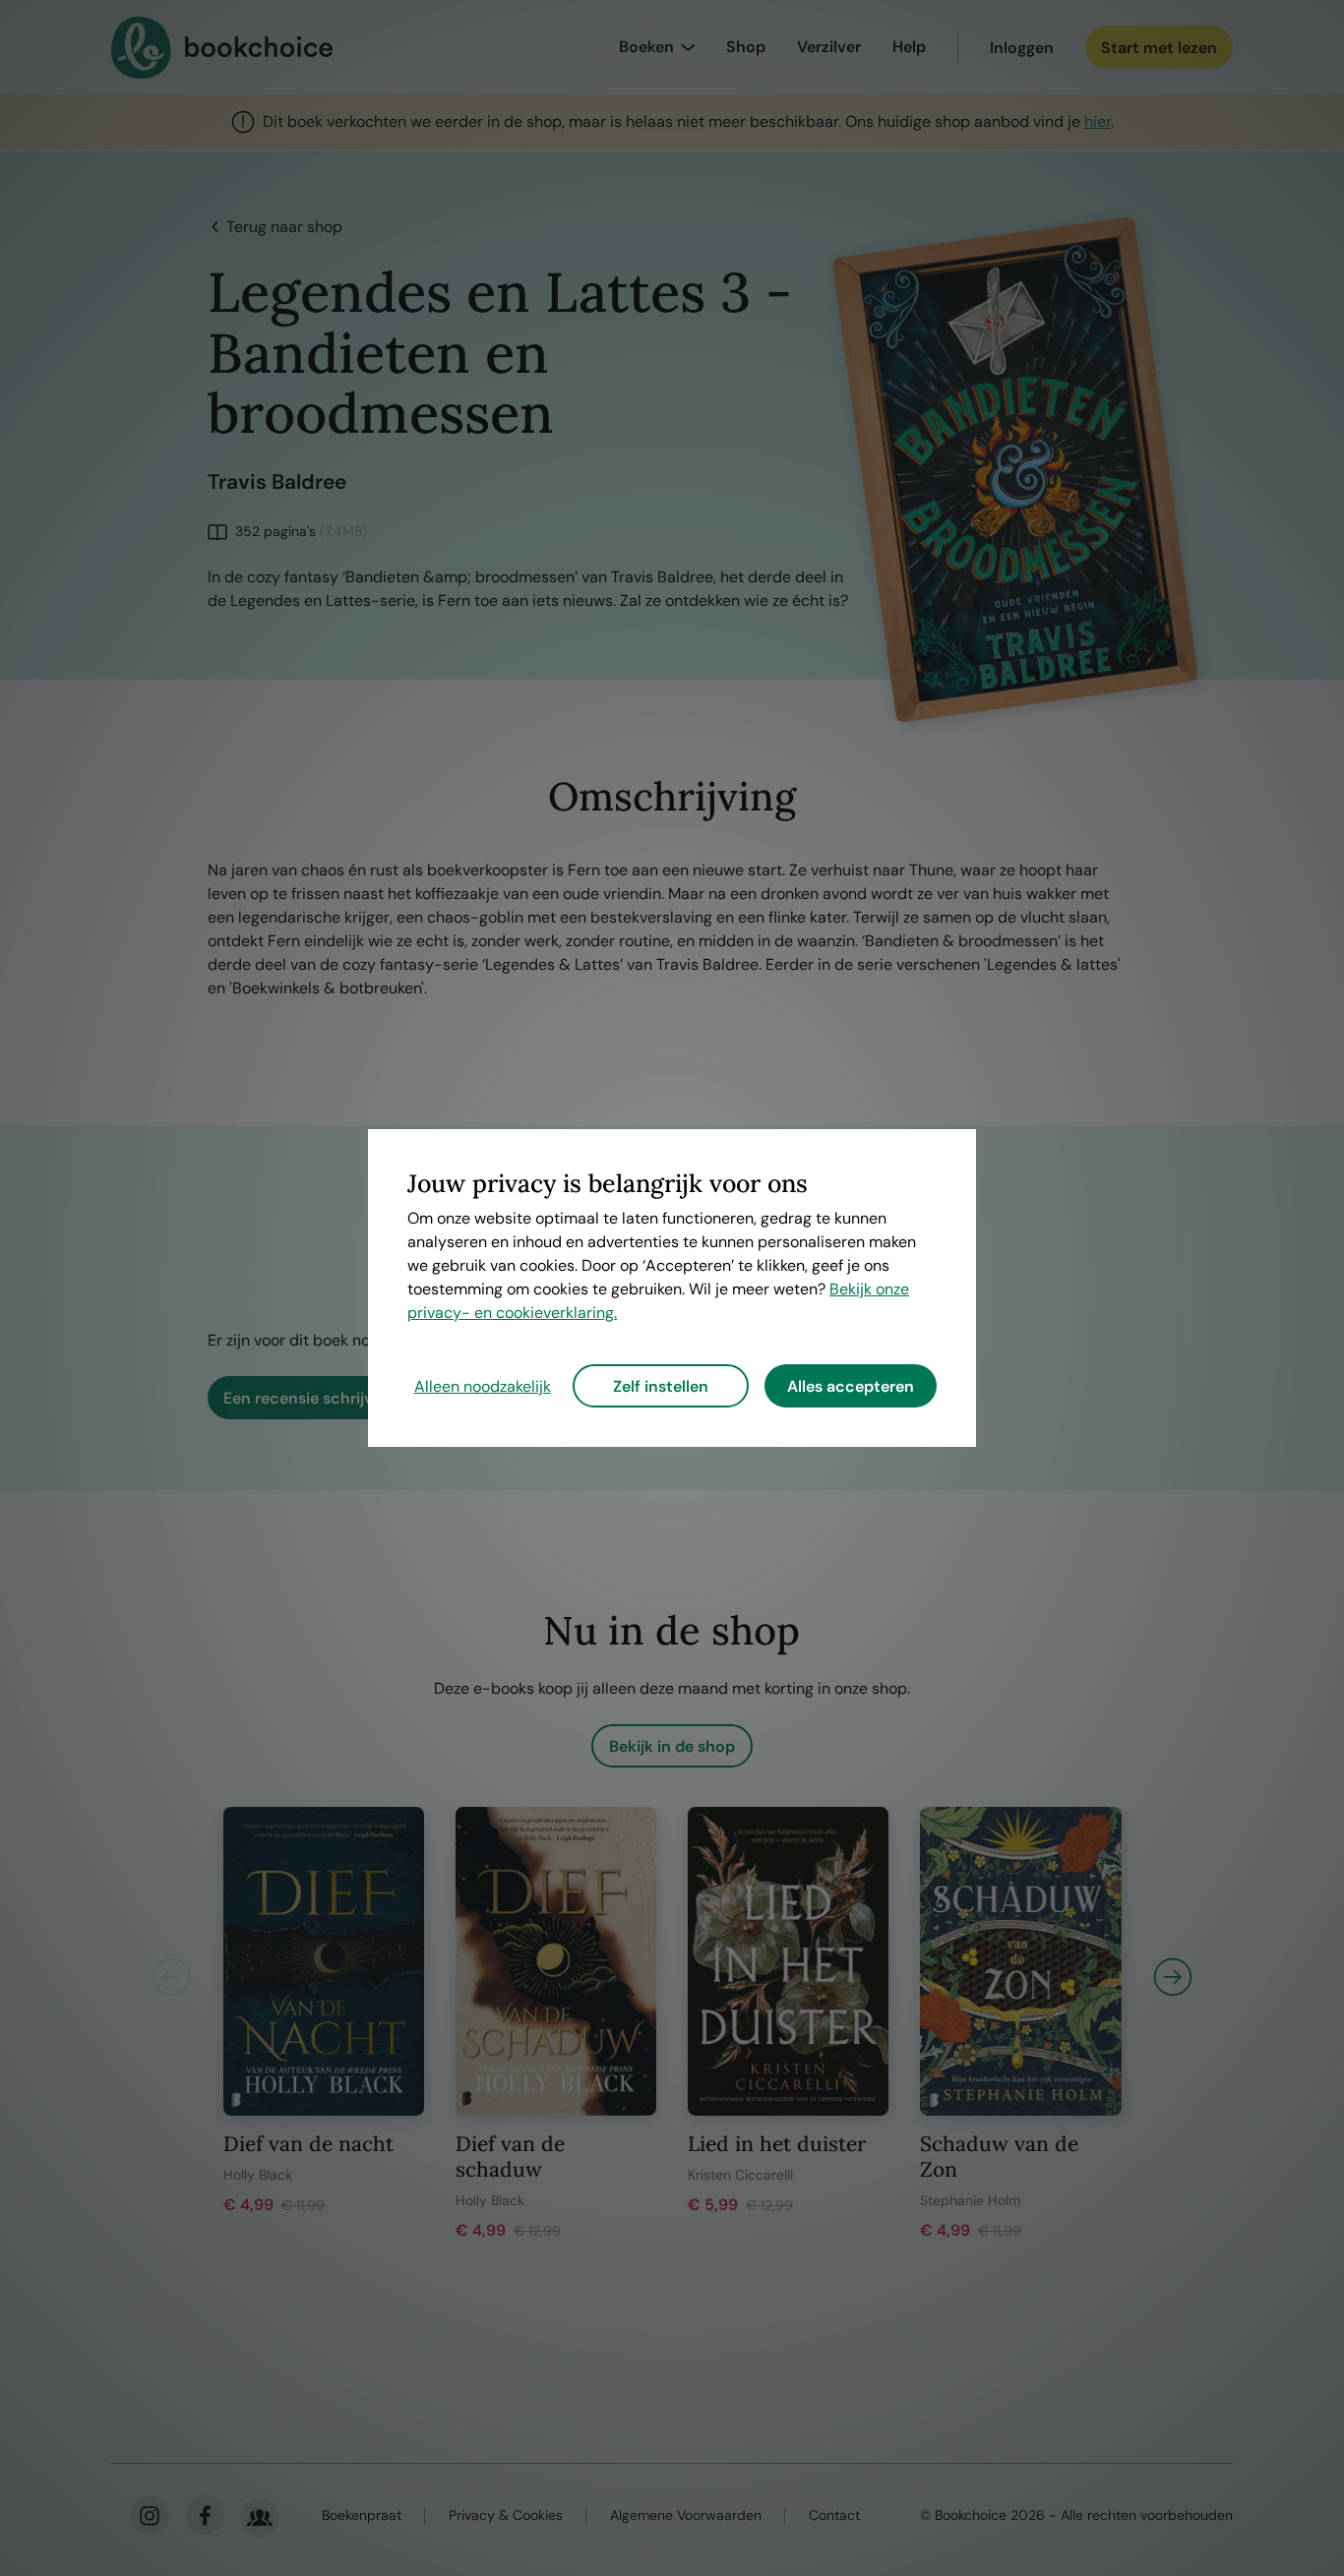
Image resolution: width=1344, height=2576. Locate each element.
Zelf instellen (661, 1386)
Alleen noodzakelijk (483, 1386)
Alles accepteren (851, 1386)
